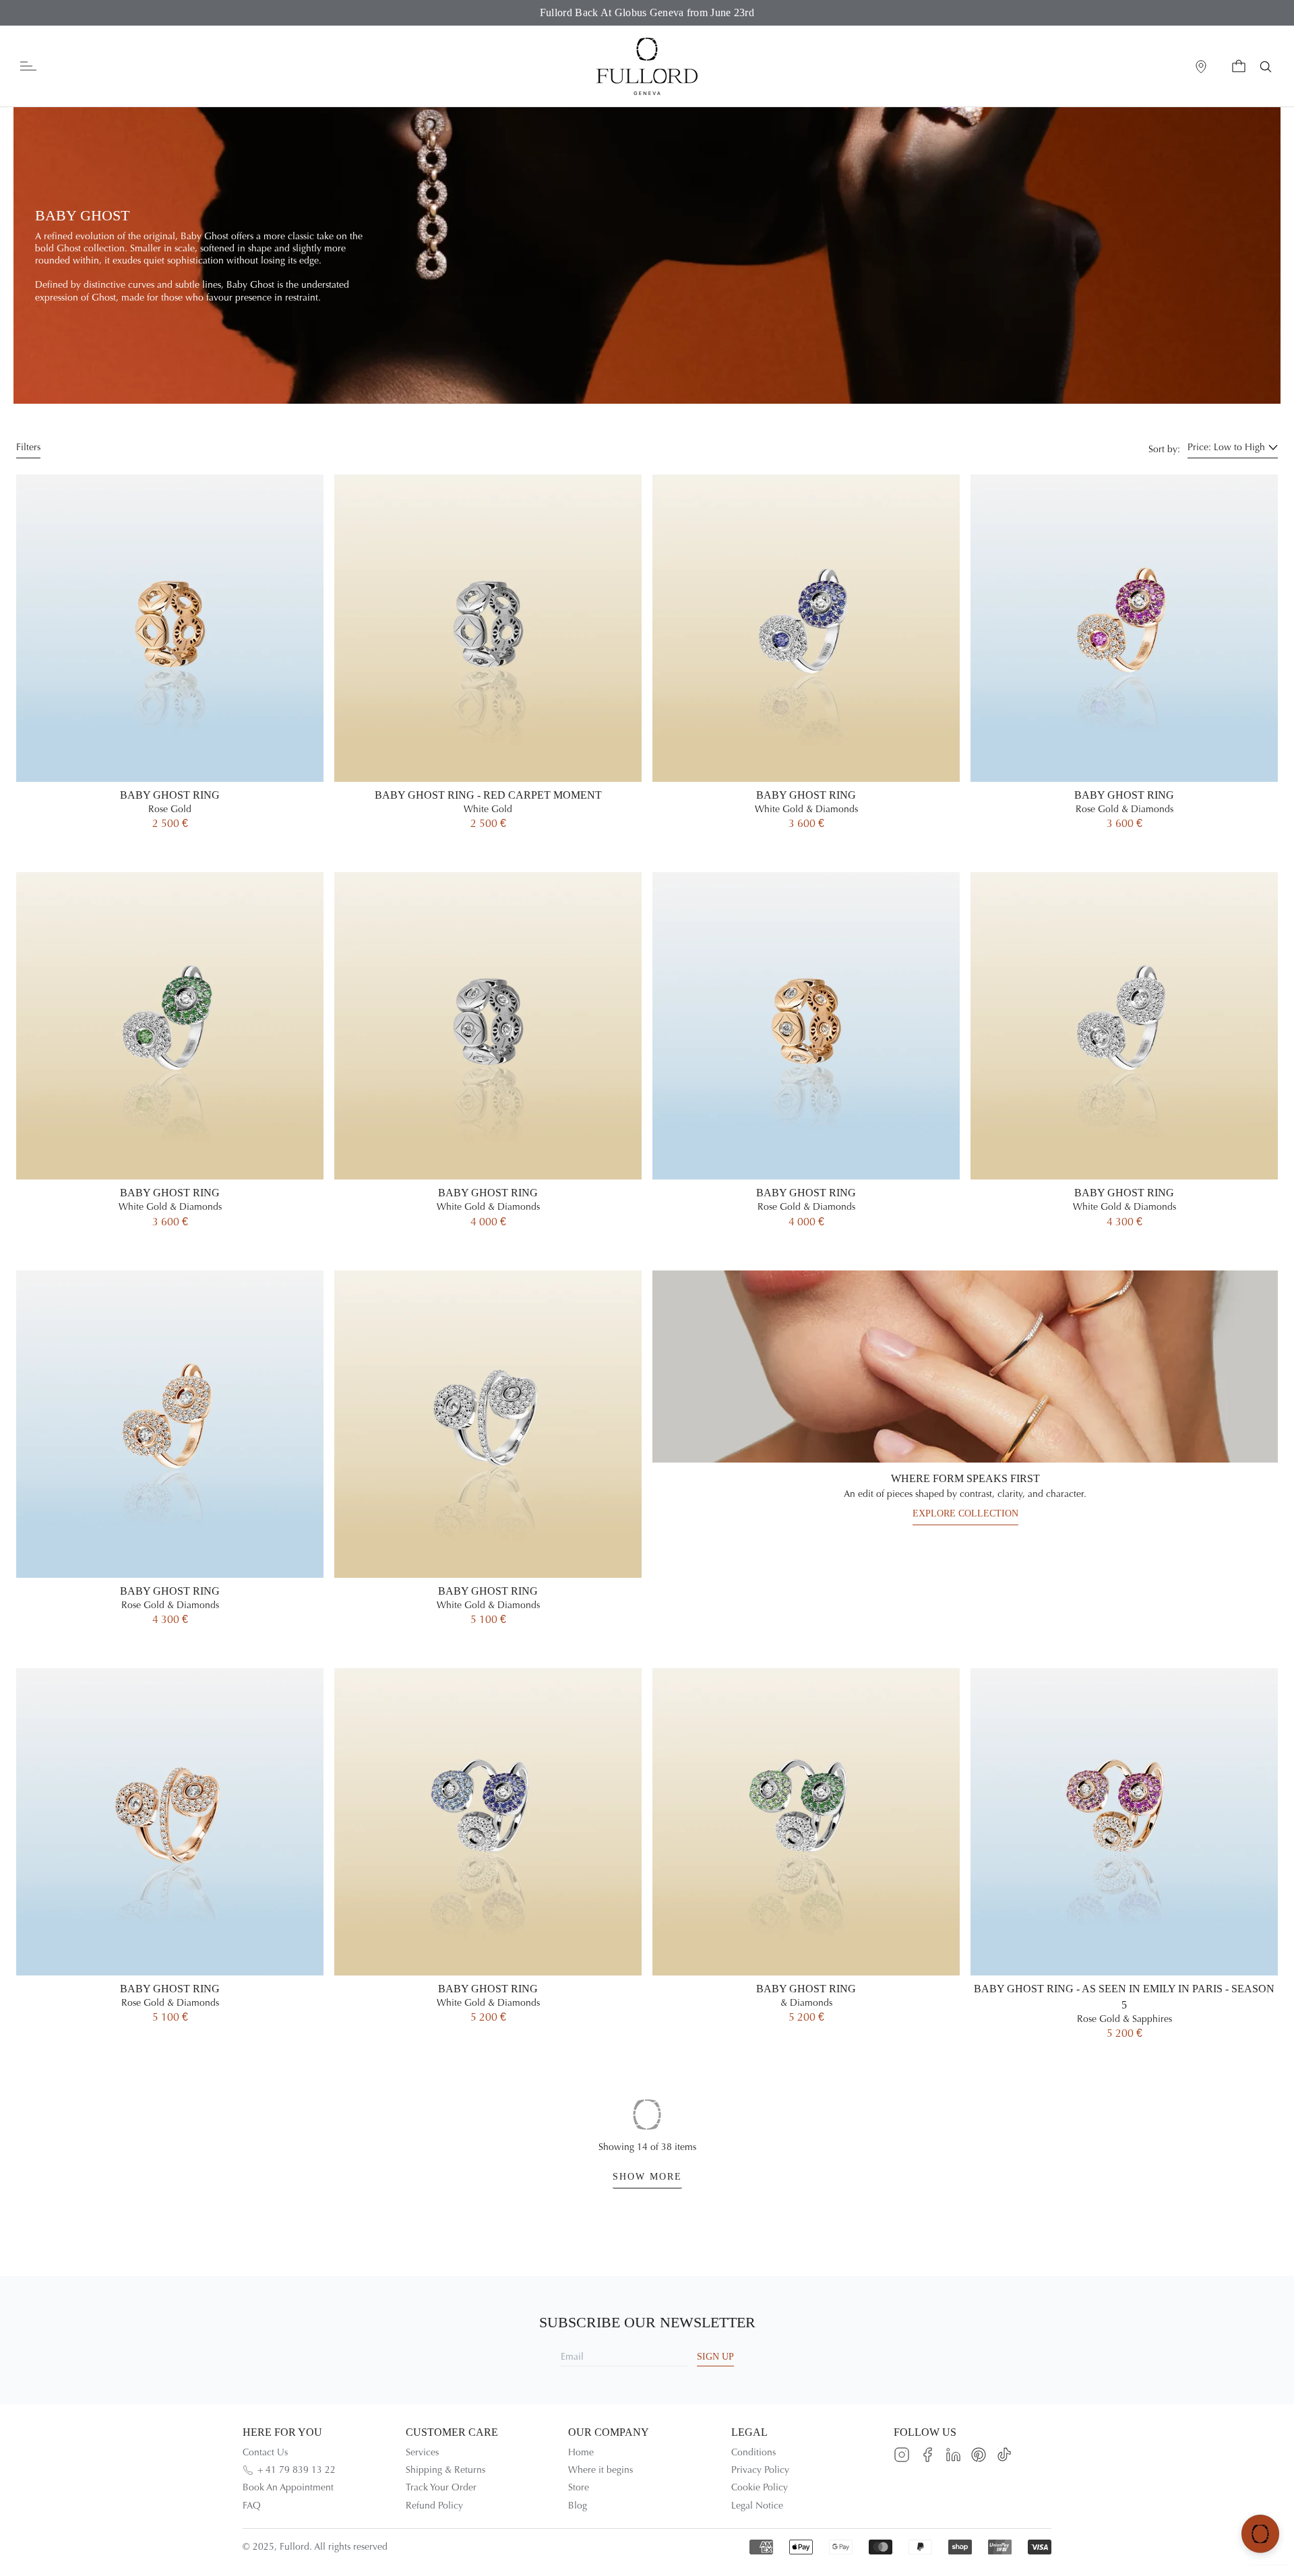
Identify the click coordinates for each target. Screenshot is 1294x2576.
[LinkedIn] (953, 2455)
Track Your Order (441, 2487)
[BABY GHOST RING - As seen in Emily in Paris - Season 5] (1124, 1870)
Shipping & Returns (445, 2470)
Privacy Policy (760, 2470)
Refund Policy (434, 2506)
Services (422, 2452)
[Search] (1266, 67)
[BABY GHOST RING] (170, 668)
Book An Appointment (288, 2487)
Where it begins (600, 2470)
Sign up (715, 2357)
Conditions (753, 2452)
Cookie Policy (760, 2487)
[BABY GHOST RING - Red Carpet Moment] (488, 668)
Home (581, 2452)
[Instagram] (902, 2455)
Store (579, 2487)
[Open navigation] (28, 66)
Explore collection (965, 1513)
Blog (578, 2506)
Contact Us (265, 2452)
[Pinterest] (979, 2455)
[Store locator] (1201, 67)
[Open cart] (1239, 67)
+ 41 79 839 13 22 (297, 2470)
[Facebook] (927, 2455)
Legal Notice (757, 2506)
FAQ (252, 2506)
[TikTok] (1004, 2455)
